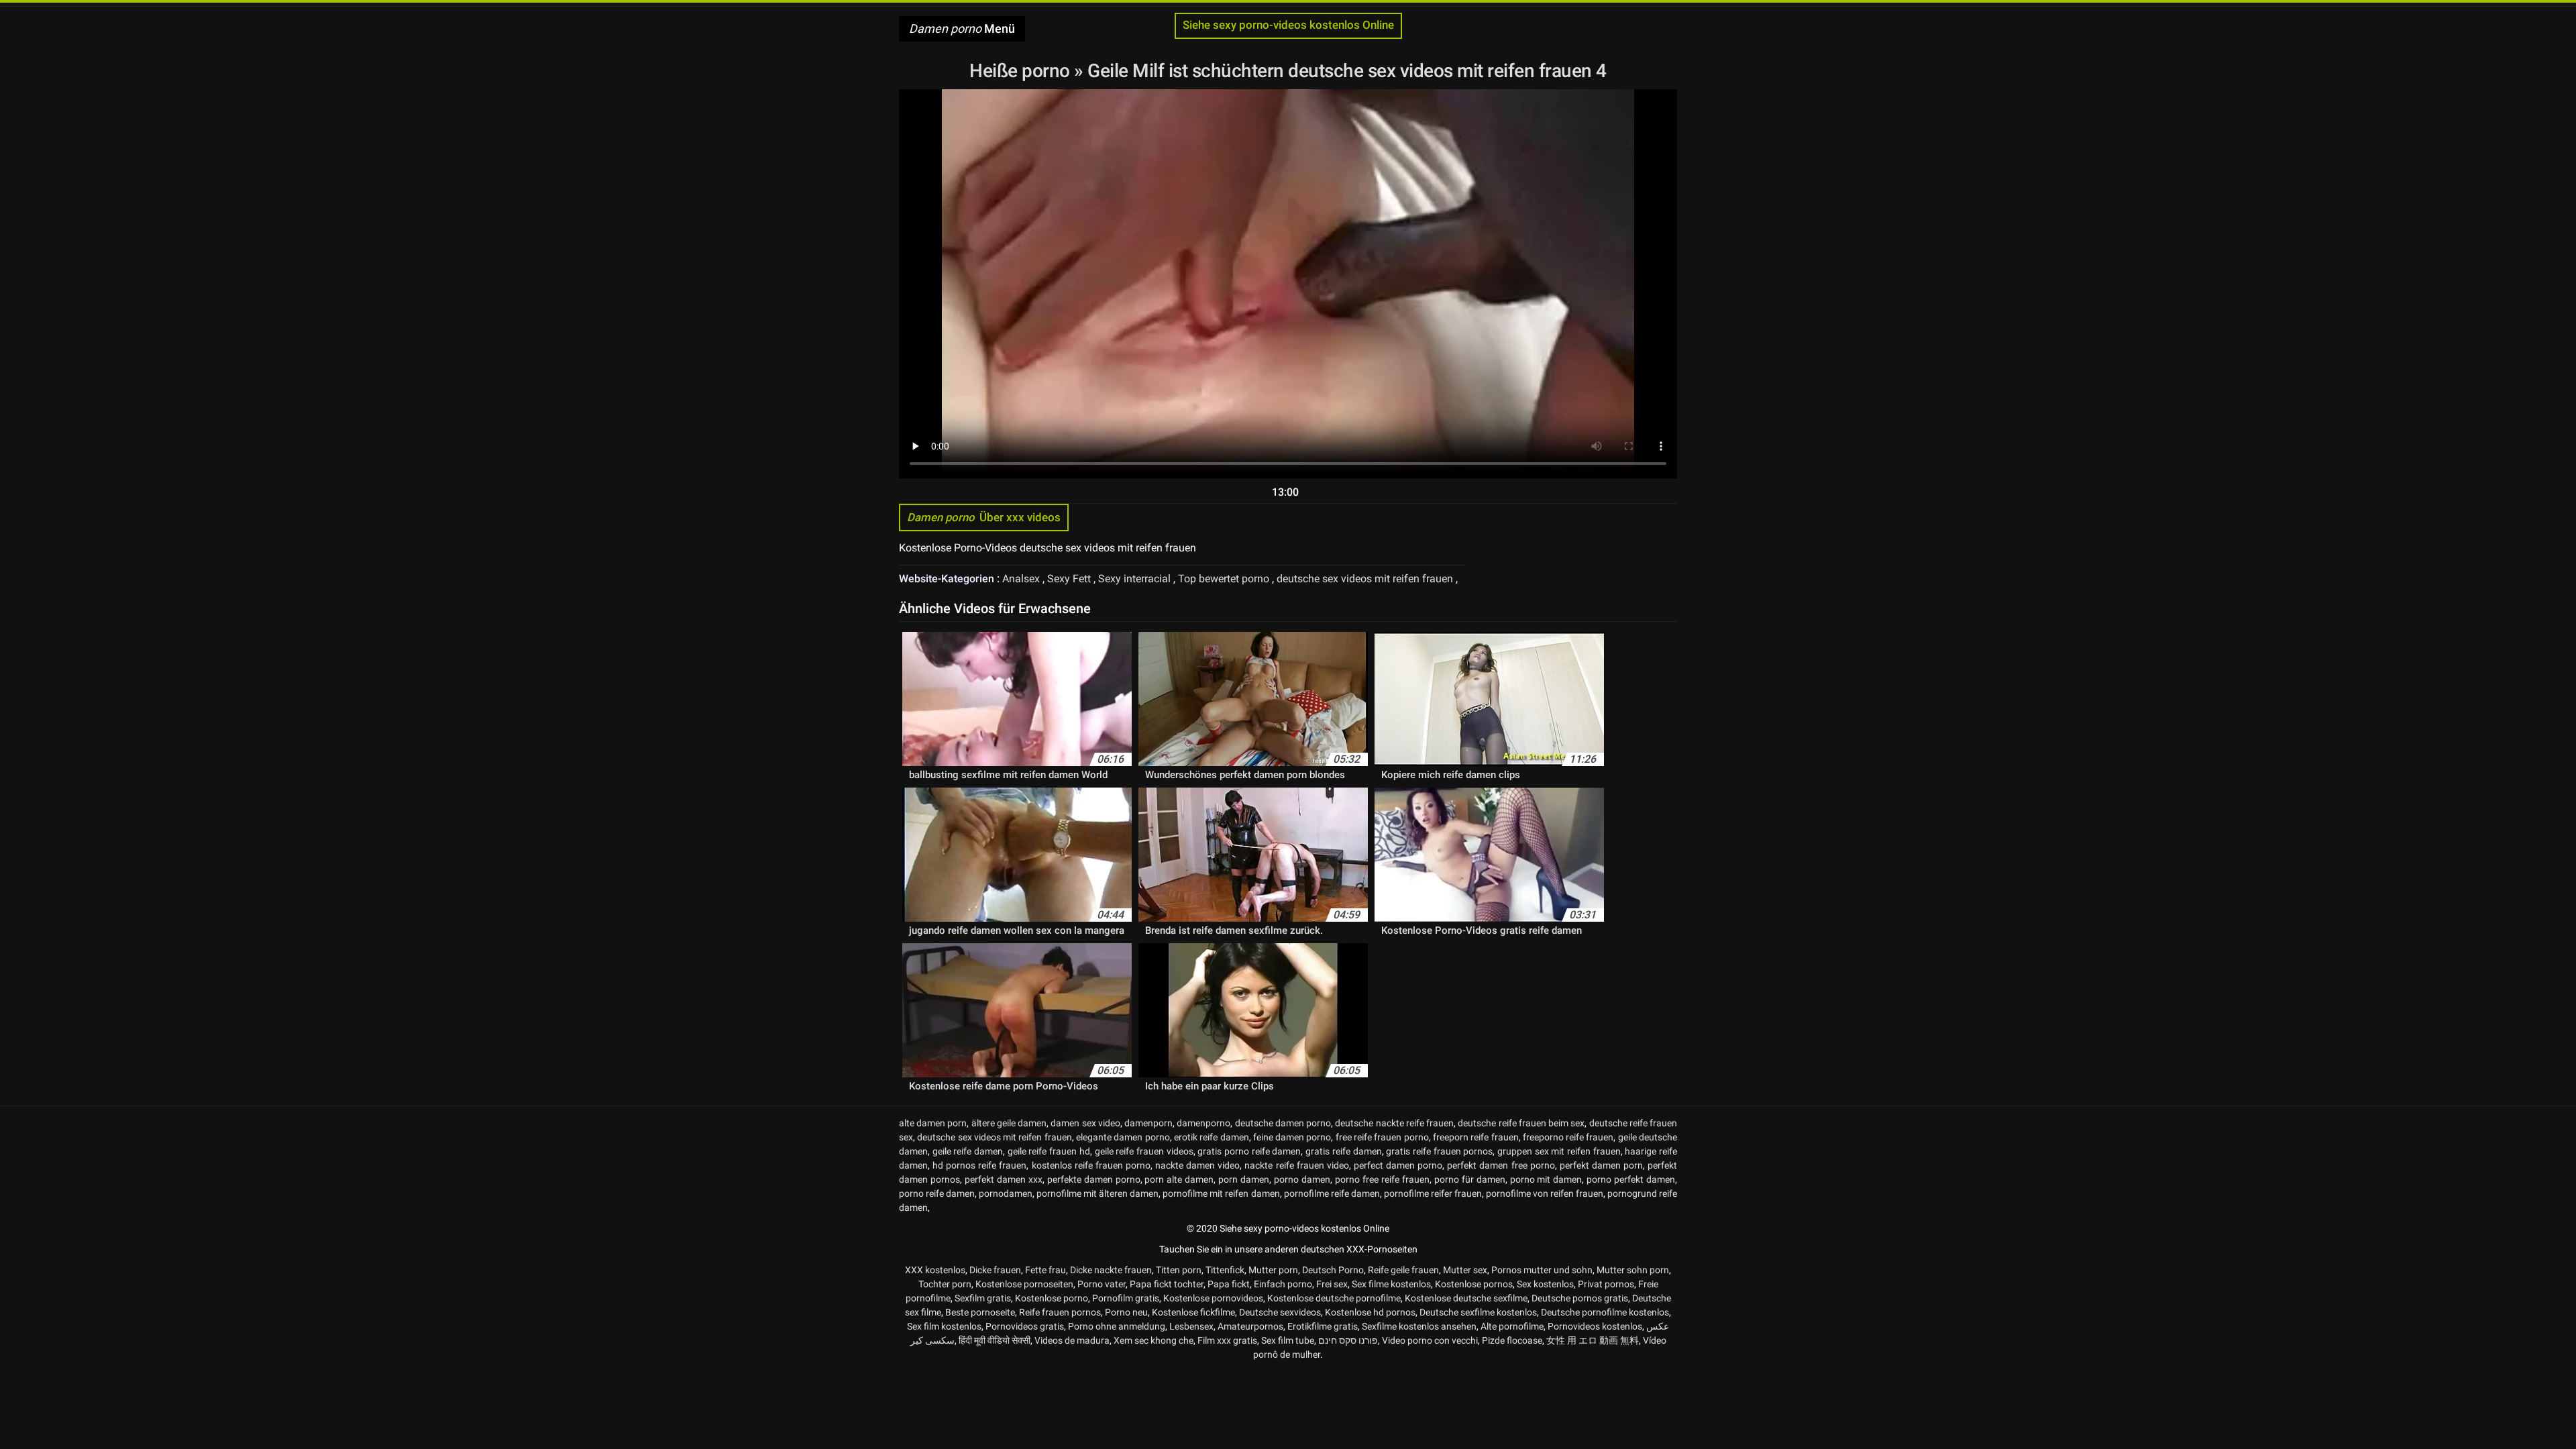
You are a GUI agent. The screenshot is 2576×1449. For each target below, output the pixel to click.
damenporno (1203, 1123)
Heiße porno (1022, 71)
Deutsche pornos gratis (1580, 1298)
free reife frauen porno (1382, 1137)
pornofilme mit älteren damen (1097, 1193)
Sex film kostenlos (944, 1326)
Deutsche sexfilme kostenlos (1478, 1312)
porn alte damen (1179, 1179)
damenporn (1148, 1123)
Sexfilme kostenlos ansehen (1419, 1326)
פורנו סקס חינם (1348, 1340)
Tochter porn (945, 1284)
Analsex (1022, 579)
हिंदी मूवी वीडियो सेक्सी (995, 1340)
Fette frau (1045, 1270)
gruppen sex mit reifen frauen (1559, 1151)
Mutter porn (1273, 1270)
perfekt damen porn (1601, 1165)
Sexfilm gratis (983, 1298)
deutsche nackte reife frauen (1394, 1123)
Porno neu (1126, 1312)
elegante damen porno (1123, 1137)
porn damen (1244, 1179)
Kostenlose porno (1052, 1298)
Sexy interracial (1136, 579)
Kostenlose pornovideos (1213, 1298)
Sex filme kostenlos (1391, 1284)
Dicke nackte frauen (1111, 1270)
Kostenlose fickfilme (1193, 1312)
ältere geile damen (1009, 1123)
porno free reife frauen (1382, 1179)
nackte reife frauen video (1296, 1165)
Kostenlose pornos (1474, 1284)
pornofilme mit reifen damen (1221, 1193)
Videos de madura (1072, 1340)
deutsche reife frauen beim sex (1521, 1123)
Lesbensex (1191, 1326)
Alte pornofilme (1512, 1326)
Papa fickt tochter (1167, 1284)
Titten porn (1179, 1270)
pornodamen (1006, 1193)
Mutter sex (1465, 1270)
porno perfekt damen (1631, 1179)
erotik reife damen (1212, 1137)
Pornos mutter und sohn (1542, 1270)
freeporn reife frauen (1476, 1137)
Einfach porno (1283, 1284)
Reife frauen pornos (1060, 1312)
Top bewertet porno (1225, 579)
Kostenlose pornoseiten (1024, 1284)
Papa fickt (1229, 1284)
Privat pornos (1606, 1284)
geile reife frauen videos (1144, 1151)
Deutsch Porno (1333, 1270)
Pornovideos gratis (1025, 1326)
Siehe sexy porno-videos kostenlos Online (1288, 25)
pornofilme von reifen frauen (1545, 1193)
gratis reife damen (1343, 1151)
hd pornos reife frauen (979, 1165)
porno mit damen (1546, 1179)
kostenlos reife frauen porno (1091, 1165)
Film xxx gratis (1227, 1340)
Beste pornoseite (980, 1312)
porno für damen (1470, 1179)
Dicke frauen (995, 1270)
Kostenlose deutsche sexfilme (1466, 1298)
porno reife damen (937, 1193)
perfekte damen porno (1094, 1179)
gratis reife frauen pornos (1439, 1151)
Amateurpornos (1250, 1326)
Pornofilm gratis (1126, 1298)
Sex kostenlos (1545, 1284)
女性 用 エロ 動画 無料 (1593, 1340)
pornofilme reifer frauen (1433, 1193)
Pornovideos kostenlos (1595, 1326)
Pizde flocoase (1512, 1340)
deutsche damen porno (1283, 1123)
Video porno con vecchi (1430, 1340)
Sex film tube (1288, 1340)
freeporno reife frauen (1568, 1137)
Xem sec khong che (1153, 1340)
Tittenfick (1225, 1270)
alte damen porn (933, 1123)
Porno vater (1102, 1284)
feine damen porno (1292, 1137)
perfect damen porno (1398, 1165)
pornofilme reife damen (1332, 1193)
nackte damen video (1197, 1165)
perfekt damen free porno (1501, 1165)
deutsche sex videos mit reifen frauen (1366, 579)
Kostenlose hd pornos (1370, 1312)
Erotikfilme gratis (1323, 1326)
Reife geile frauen (1403, 1270)
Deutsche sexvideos (1280, 1312)
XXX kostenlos (935, 1270)
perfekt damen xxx (1004, 1179)
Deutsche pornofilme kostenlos (1605, 1312)
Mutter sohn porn (1633, 1270)
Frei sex (1332, 1284)
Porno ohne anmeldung (1117, 1326)
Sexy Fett (1070, 579)
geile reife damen (968, 1151)
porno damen (1302, 1179)
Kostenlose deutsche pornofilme (1334, 1298)
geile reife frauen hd (1049, 1151)
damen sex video (1085, 1123)
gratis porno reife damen (1249, 1151)
